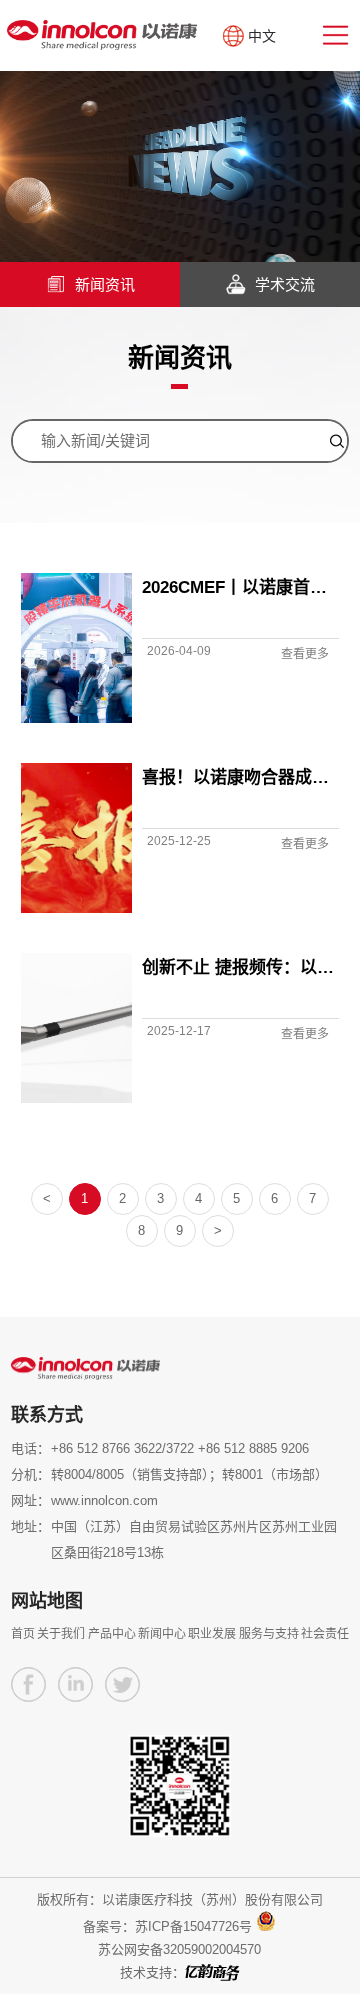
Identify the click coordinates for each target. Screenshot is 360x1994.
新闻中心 (162, 1634)
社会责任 (325, 1634)
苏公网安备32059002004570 (179, 1949)
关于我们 (61, 1634)
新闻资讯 (105, 284)
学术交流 (285, 284)
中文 (262, 36)
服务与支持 (269, 1634)
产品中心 (112, 1634)
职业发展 (212, 1634)
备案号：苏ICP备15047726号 (167, 1926)
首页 (23, 1634)
